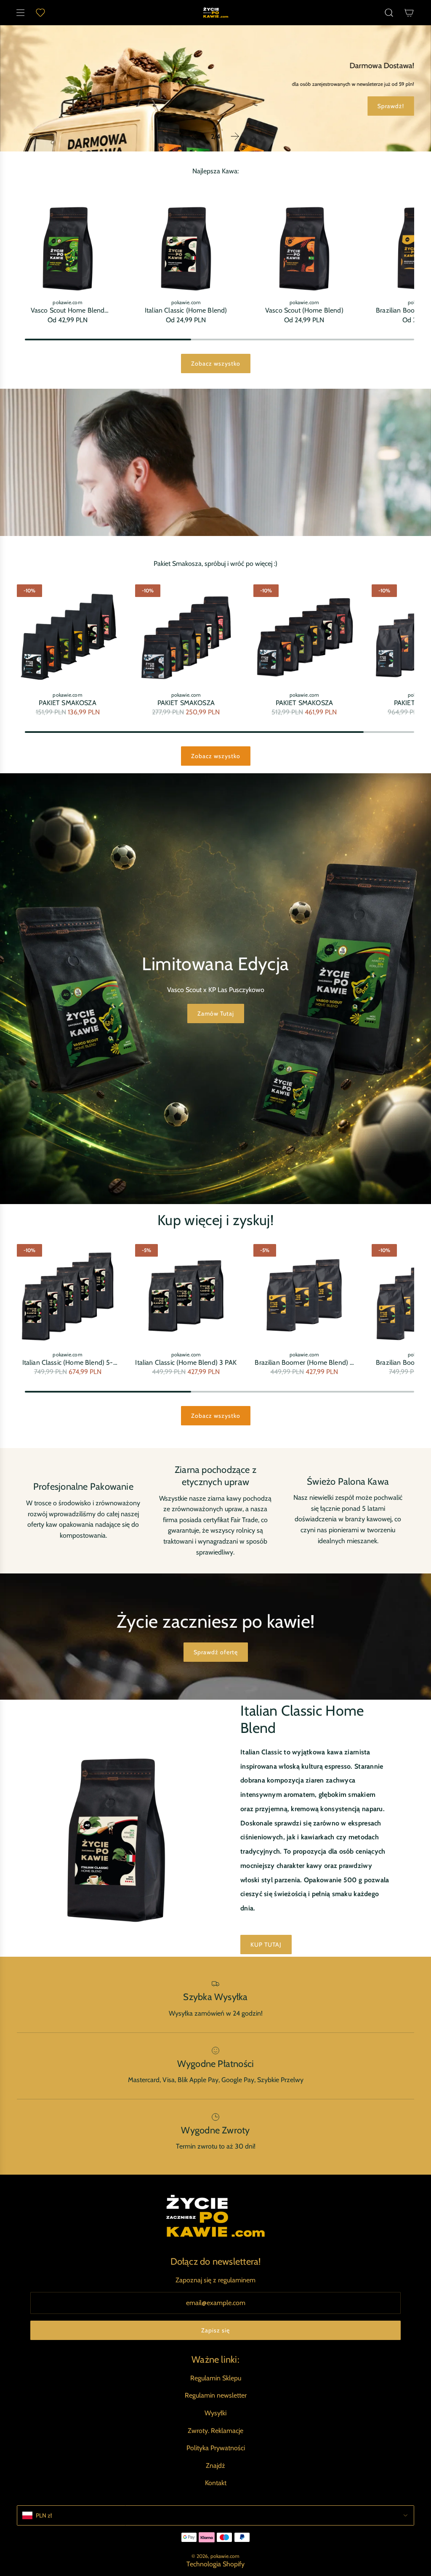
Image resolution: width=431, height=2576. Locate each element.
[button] (196, 136)
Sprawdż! (216, 113)
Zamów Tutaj (216, 1013)
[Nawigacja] (20, 13)
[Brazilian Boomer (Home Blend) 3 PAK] (304, 1295)
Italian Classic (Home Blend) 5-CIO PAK (68, 1362)
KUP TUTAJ (266, 1945)
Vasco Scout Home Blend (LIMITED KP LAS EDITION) (68, 310)
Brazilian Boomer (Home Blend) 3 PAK (304, 1362)
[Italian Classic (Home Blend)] (186, 243)
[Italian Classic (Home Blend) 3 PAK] (186, 1295)
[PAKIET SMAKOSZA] (68, 635)
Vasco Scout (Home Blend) (304, 310)
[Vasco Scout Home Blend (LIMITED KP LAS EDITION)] (68, 243)
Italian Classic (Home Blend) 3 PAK (186, 1362)
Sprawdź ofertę (216, 1652)
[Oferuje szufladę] (40, 13)
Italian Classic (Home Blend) (186, 310)
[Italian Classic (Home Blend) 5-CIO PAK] (68, 1295)
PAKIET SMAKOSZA (67, 703)
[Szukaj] (389, 13)
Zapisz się (215, 2330)
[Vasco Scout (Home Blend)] (304, 243)
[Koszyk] (409, 13)
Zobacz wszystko (216, 363)
